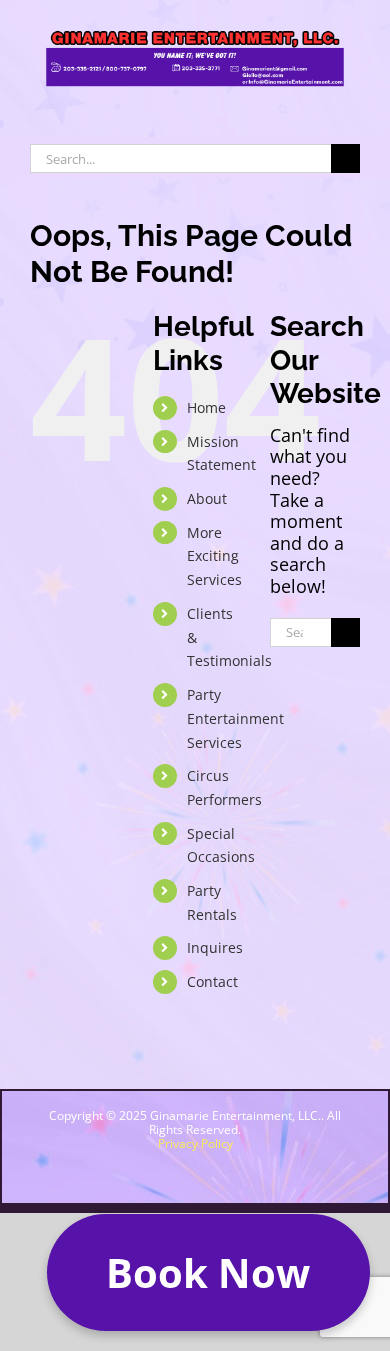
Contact (212, 981)
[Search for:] (180, 156)
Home (206, 407)
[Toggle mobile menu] (352, 105)
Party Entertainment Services (235, 718)
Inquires (215, 947)
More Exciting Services (214, 556)
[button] (208, 1272)
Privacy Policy (195, 1143)
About (207, 498)
